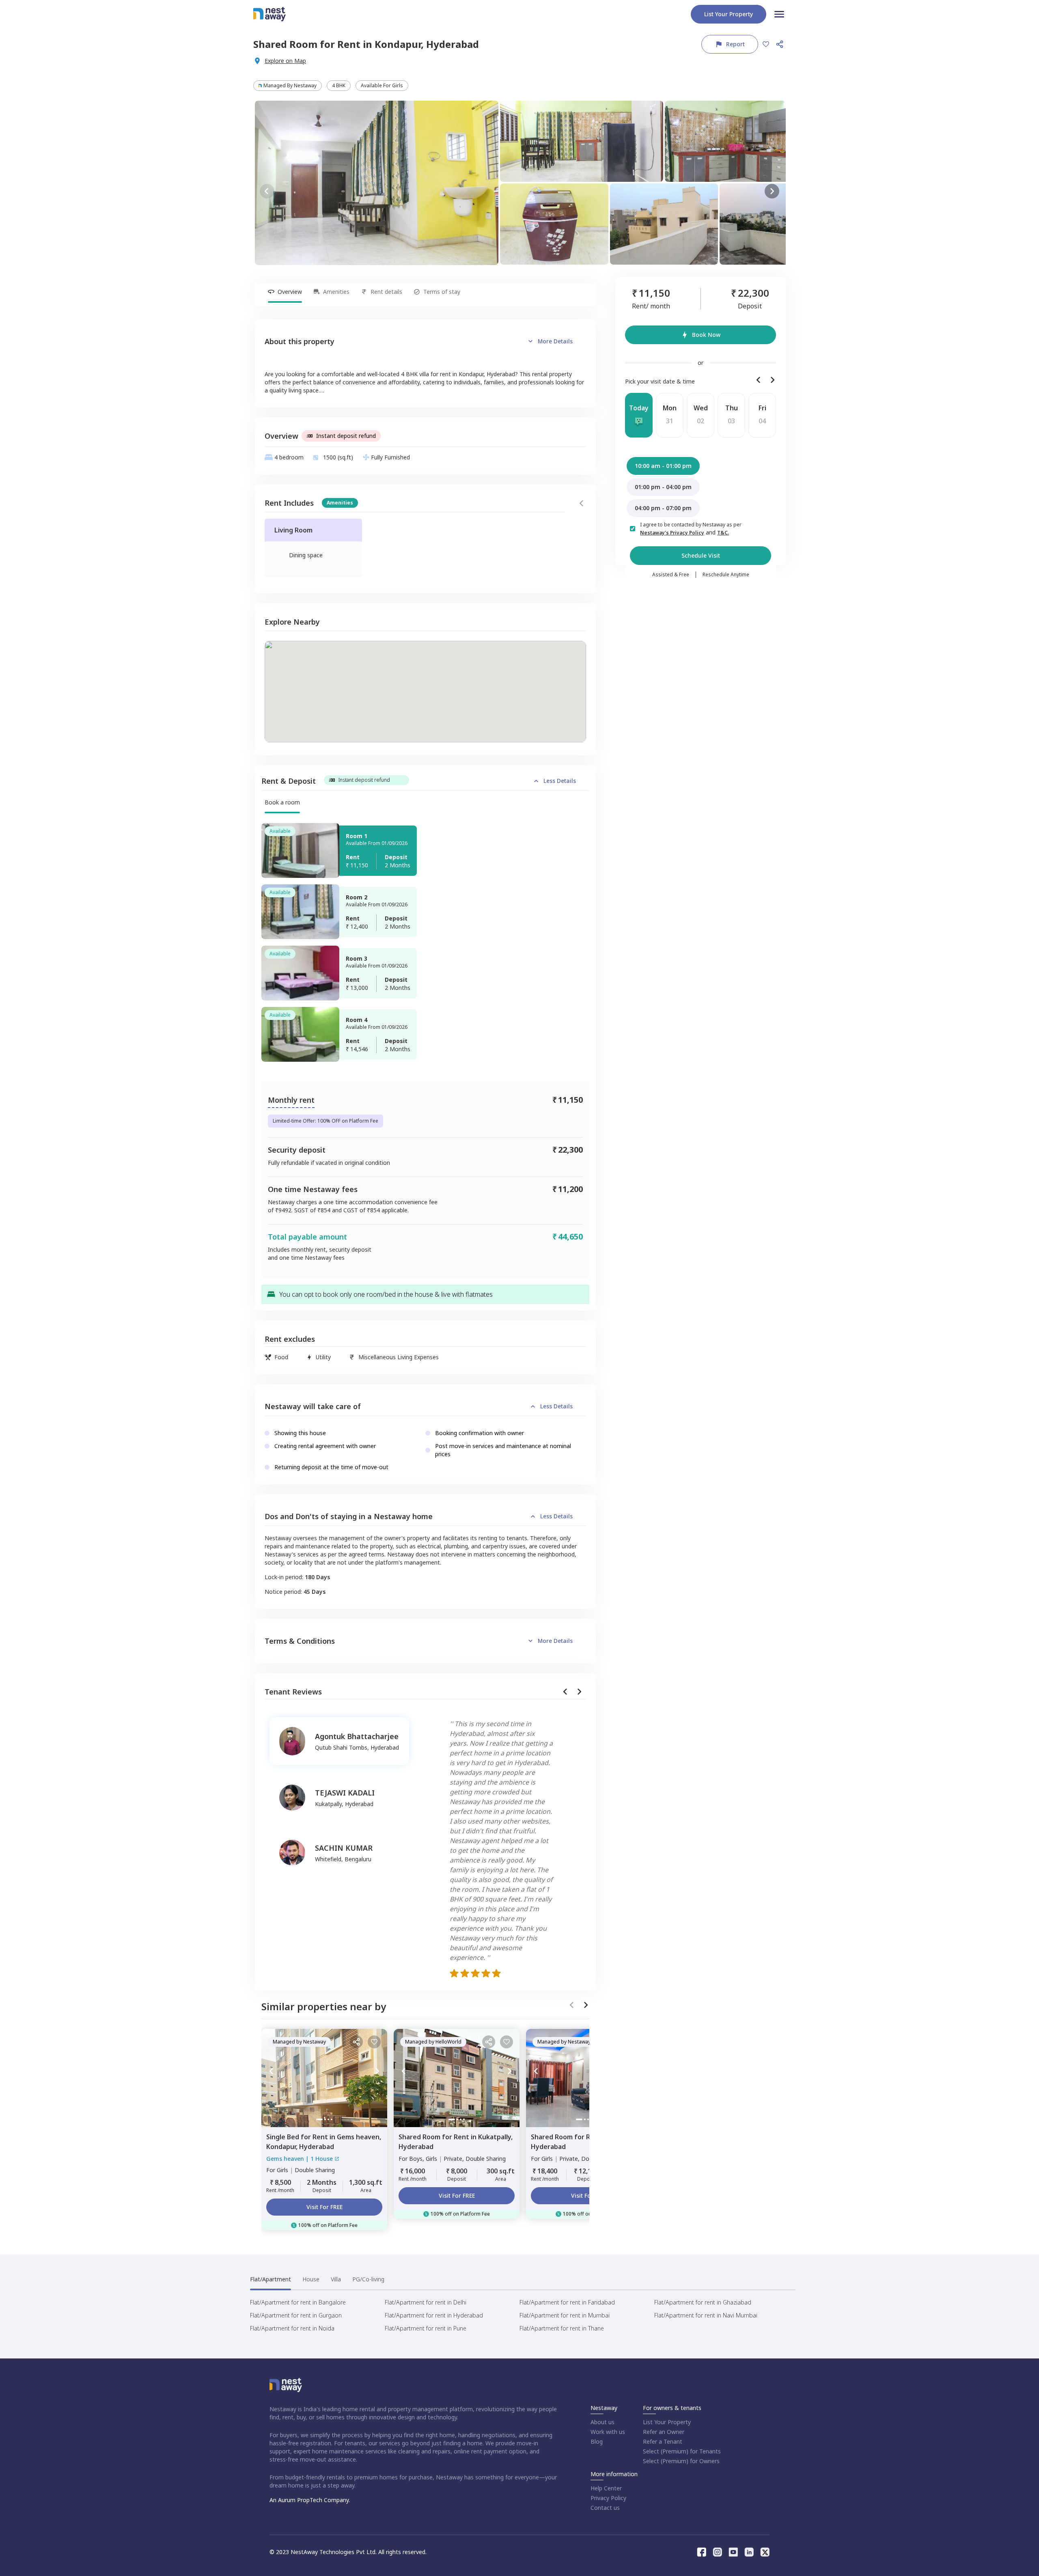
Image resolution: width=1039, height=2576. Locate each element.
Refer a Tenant (663, 2441)
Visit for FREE (324, 2207)
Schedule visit (701, 555)
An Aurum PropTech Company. (310, 2500)
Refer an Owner (664, 2432)
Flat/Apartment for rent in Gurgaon (296, 2315)
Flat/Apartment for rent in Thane (562, 2328)
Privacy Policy (608, 2498)
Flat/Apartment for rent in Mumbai (565, 2315)
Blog (597, 2441)
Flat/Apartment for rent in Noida (292, 2328)
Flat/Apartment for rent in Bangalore (298, 2302)
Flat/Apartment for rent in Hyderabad (434, 2315)
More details (555, 341)
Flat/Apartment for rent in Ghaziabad (703, 2302)
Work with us (608, 2432)
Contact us (605, 2508)
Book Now (706, 335)
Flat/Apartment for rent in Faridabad (567, 2302)
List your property (729, 14)
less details (560, 781)
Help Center (606, 2488)
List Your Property (667, 2422)
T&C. (723, 533)
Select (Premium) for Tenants (682, 2451)
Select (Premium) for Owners (681, 2461)
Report (735, 44)
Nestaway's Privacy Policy (672, 533)
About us (602, 2422)
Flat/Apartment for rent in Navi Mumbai (706, 2315)
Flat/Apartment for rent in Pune (426, 2328)
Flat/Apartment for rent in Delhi (426, 2302)
